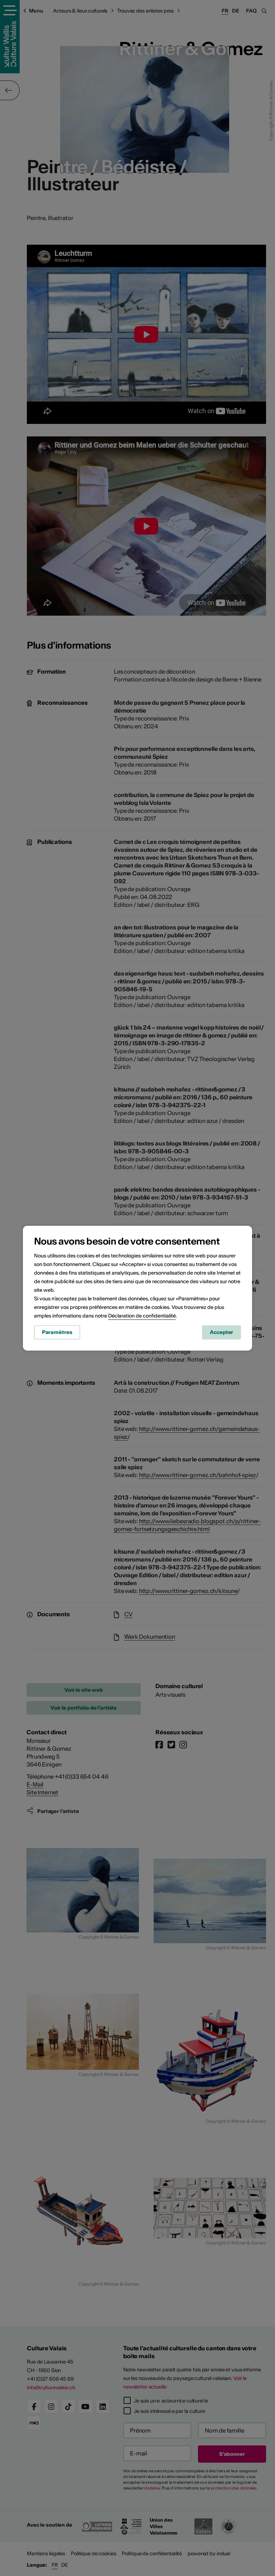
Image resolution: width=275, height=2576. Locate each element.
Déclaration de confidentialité (142, 1316)
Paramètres (57, 1332)
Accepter (221, 1332)
